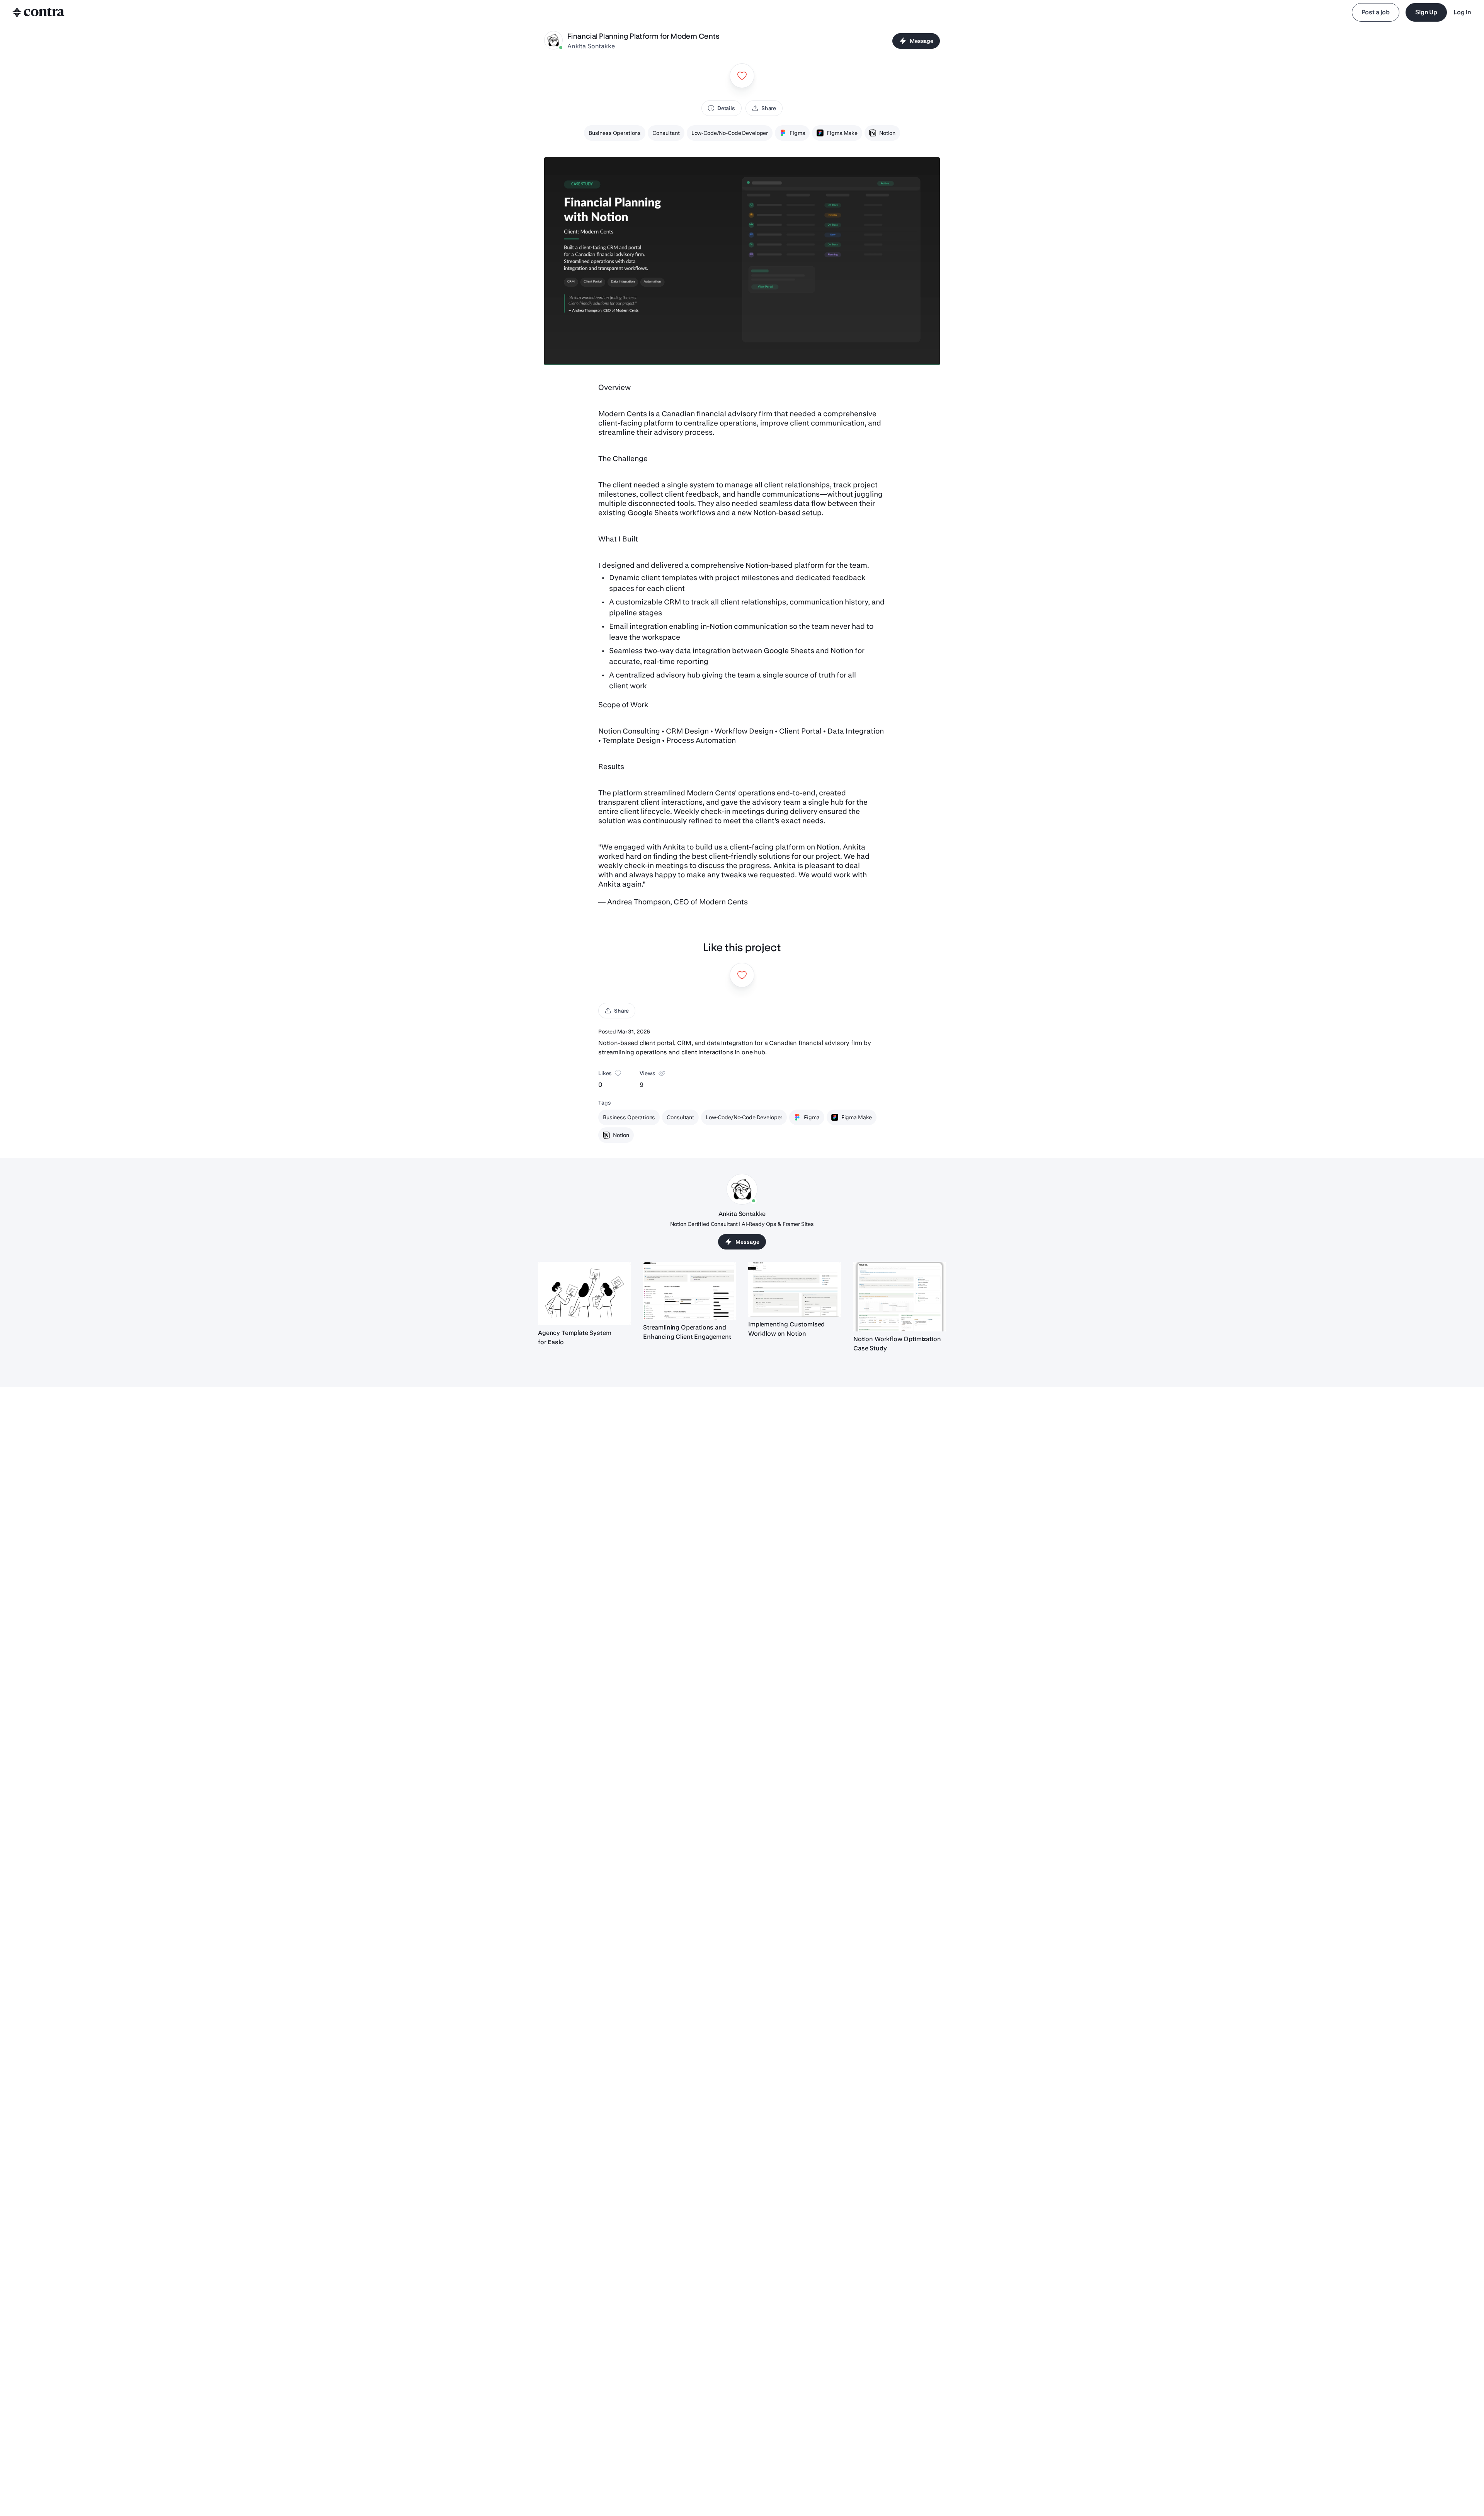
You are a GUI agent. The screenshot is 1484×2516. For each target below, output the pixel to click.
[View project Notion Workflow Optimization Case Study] (900, 1297)
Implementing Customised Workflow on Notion (786, 1329)
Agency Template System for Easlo (574, 1337)
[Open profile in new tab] (553, 41)
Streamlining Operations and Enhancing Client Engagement (687, 1332)
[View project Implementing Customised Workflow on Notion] (795, 1289)
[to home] (39, 12)
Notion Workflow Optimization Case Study (897, 1344)
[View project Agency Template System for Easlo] (584, 1294)
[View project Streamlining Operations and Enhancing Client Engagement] (689, 1291)
